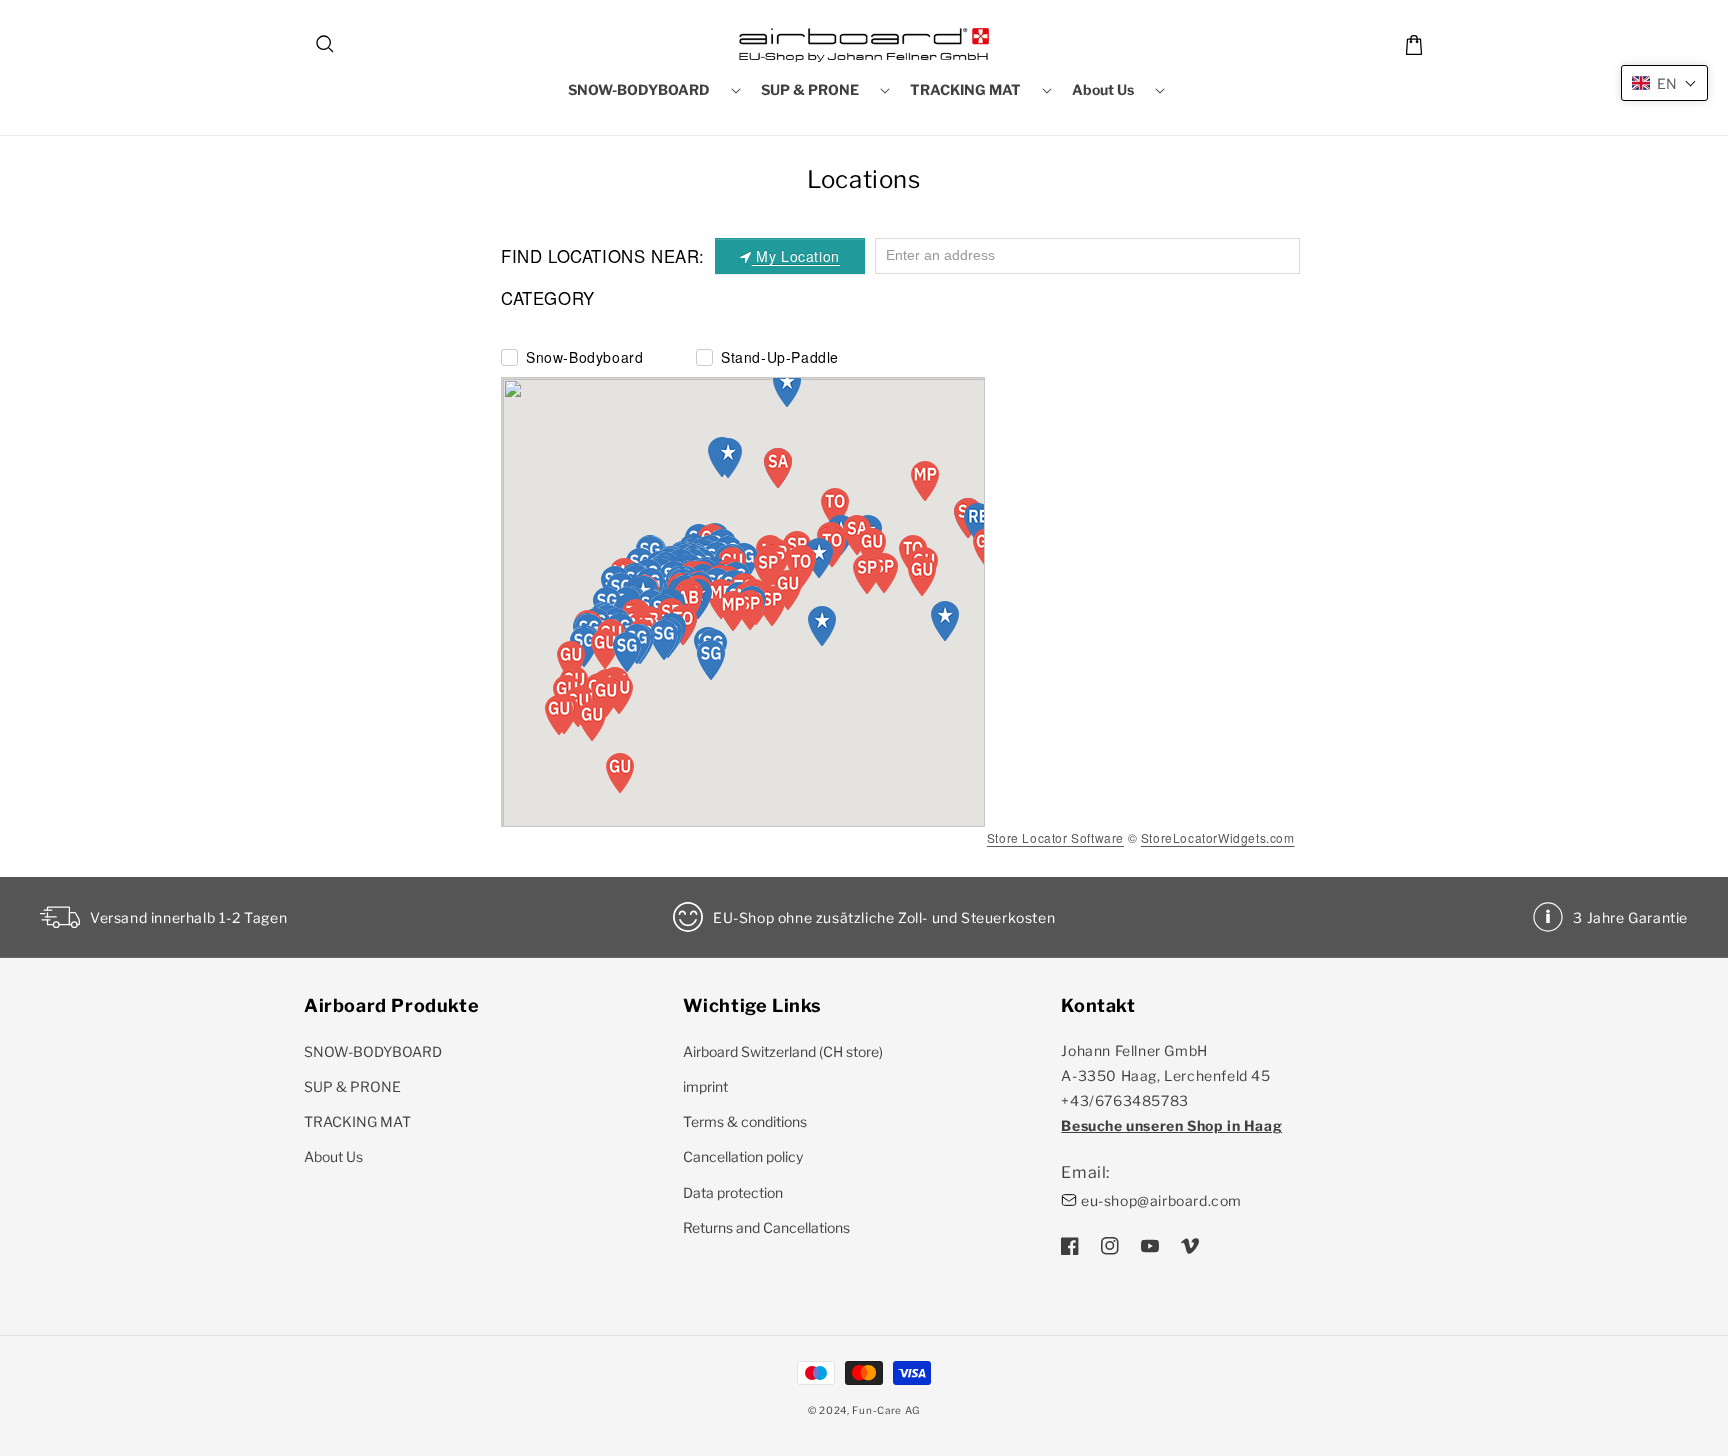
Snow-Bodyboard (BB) (584, 356)
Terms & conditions (745, 1121)
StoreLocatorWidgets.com (1218, 837)
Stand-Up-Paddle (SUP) (780, 356)
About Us (333, 1156)
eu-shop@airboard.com (1161, 1200)
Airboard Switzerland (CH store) (783, 1051)
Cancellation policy (743, 1156)
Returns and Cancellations (766, 1227)
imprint (705, 1086)
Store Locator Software (1055, 837)
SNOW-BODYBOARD (373, 1051)
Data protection (733, 1192)
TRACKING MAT (357, 1121)
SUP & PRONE (352, 1086)
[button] (326, 45)
